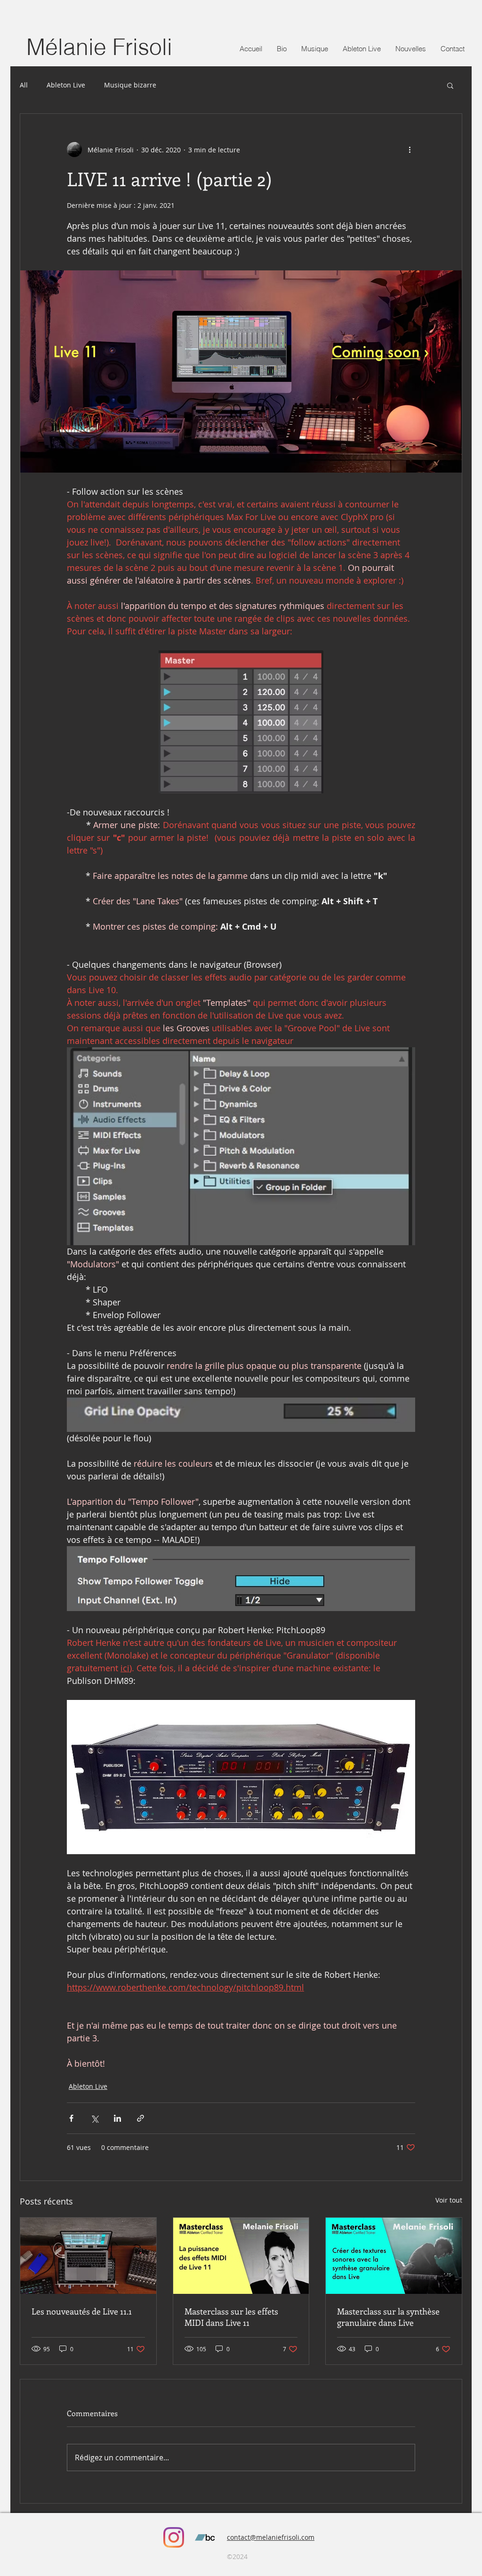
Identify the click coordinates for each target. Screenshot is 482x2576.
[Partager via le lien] (141, 2118)
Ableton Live (66, 85)
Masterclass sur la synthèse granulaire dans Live (388, 2317)
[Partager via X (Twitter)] (94, 2118)
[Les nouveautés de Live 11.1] (88, 2256)
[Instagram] (174, 2537)
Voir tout (449, 2200)
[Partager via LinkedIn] (117, 2118)
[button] (361, 49)
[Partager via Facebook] (71, 2118)
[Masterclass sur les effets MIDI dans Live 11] (241, 2256)
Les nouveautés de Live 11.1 (82, 2311)
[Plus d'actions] (410, 150)
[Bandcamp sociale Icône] (205, 2537)
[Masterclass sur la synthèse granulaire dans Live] (394, 2256)
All (24, 85)
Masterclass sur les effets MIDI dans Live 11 (231, 2317)
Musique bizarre (130, 85)
